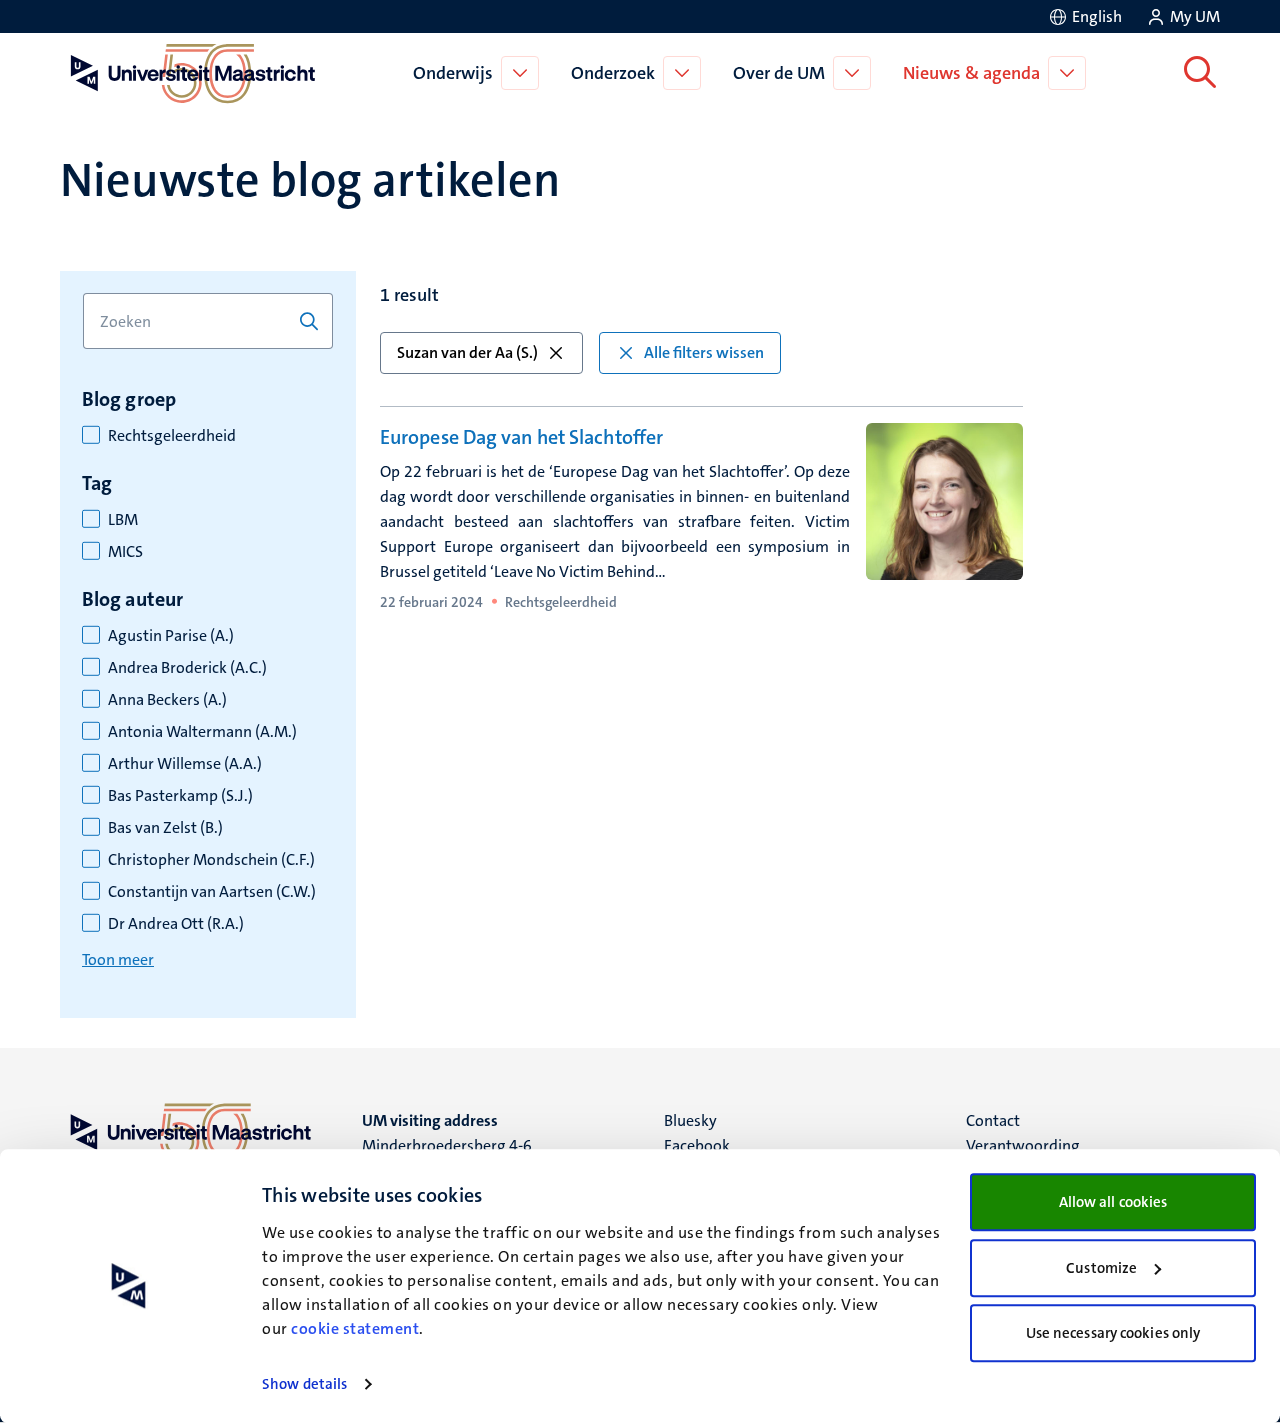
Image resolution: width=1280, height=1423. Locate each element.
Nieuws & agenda (971, 73)
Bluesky (690, 1120)
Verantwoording (1023, 1145)
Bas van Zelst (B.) (165, 828)
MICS (125, 552)
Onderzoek (613, 73)
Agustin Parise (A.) (171, 636)
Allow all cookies (1113, 1202)
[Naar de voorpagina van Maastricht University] (189, 73)
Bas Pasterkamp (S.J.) (180, 796)
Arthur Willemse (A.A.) (185, 764)
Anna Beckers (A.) (167, 700)
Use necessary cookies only (1113, 1333)
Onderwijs (453, 73)
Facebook (697, 1145)
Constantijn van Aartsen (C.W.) (212, 892)
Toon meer (118, 959)
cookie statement (355, 1328)
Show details (304, 1384)
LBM (123, 520)
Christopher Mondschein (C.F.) (211, 860)
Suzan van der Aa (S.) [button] (467, 352)
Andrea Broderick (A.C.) (187, 668)
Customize (1101, 1268)
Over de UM (779, 73)
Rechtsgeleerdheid (172, 436)
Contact (993, 1120)
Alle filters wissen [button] (704, 352)
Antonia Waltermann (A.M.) (202, 732)
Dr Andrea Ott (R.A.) (176, 924)
